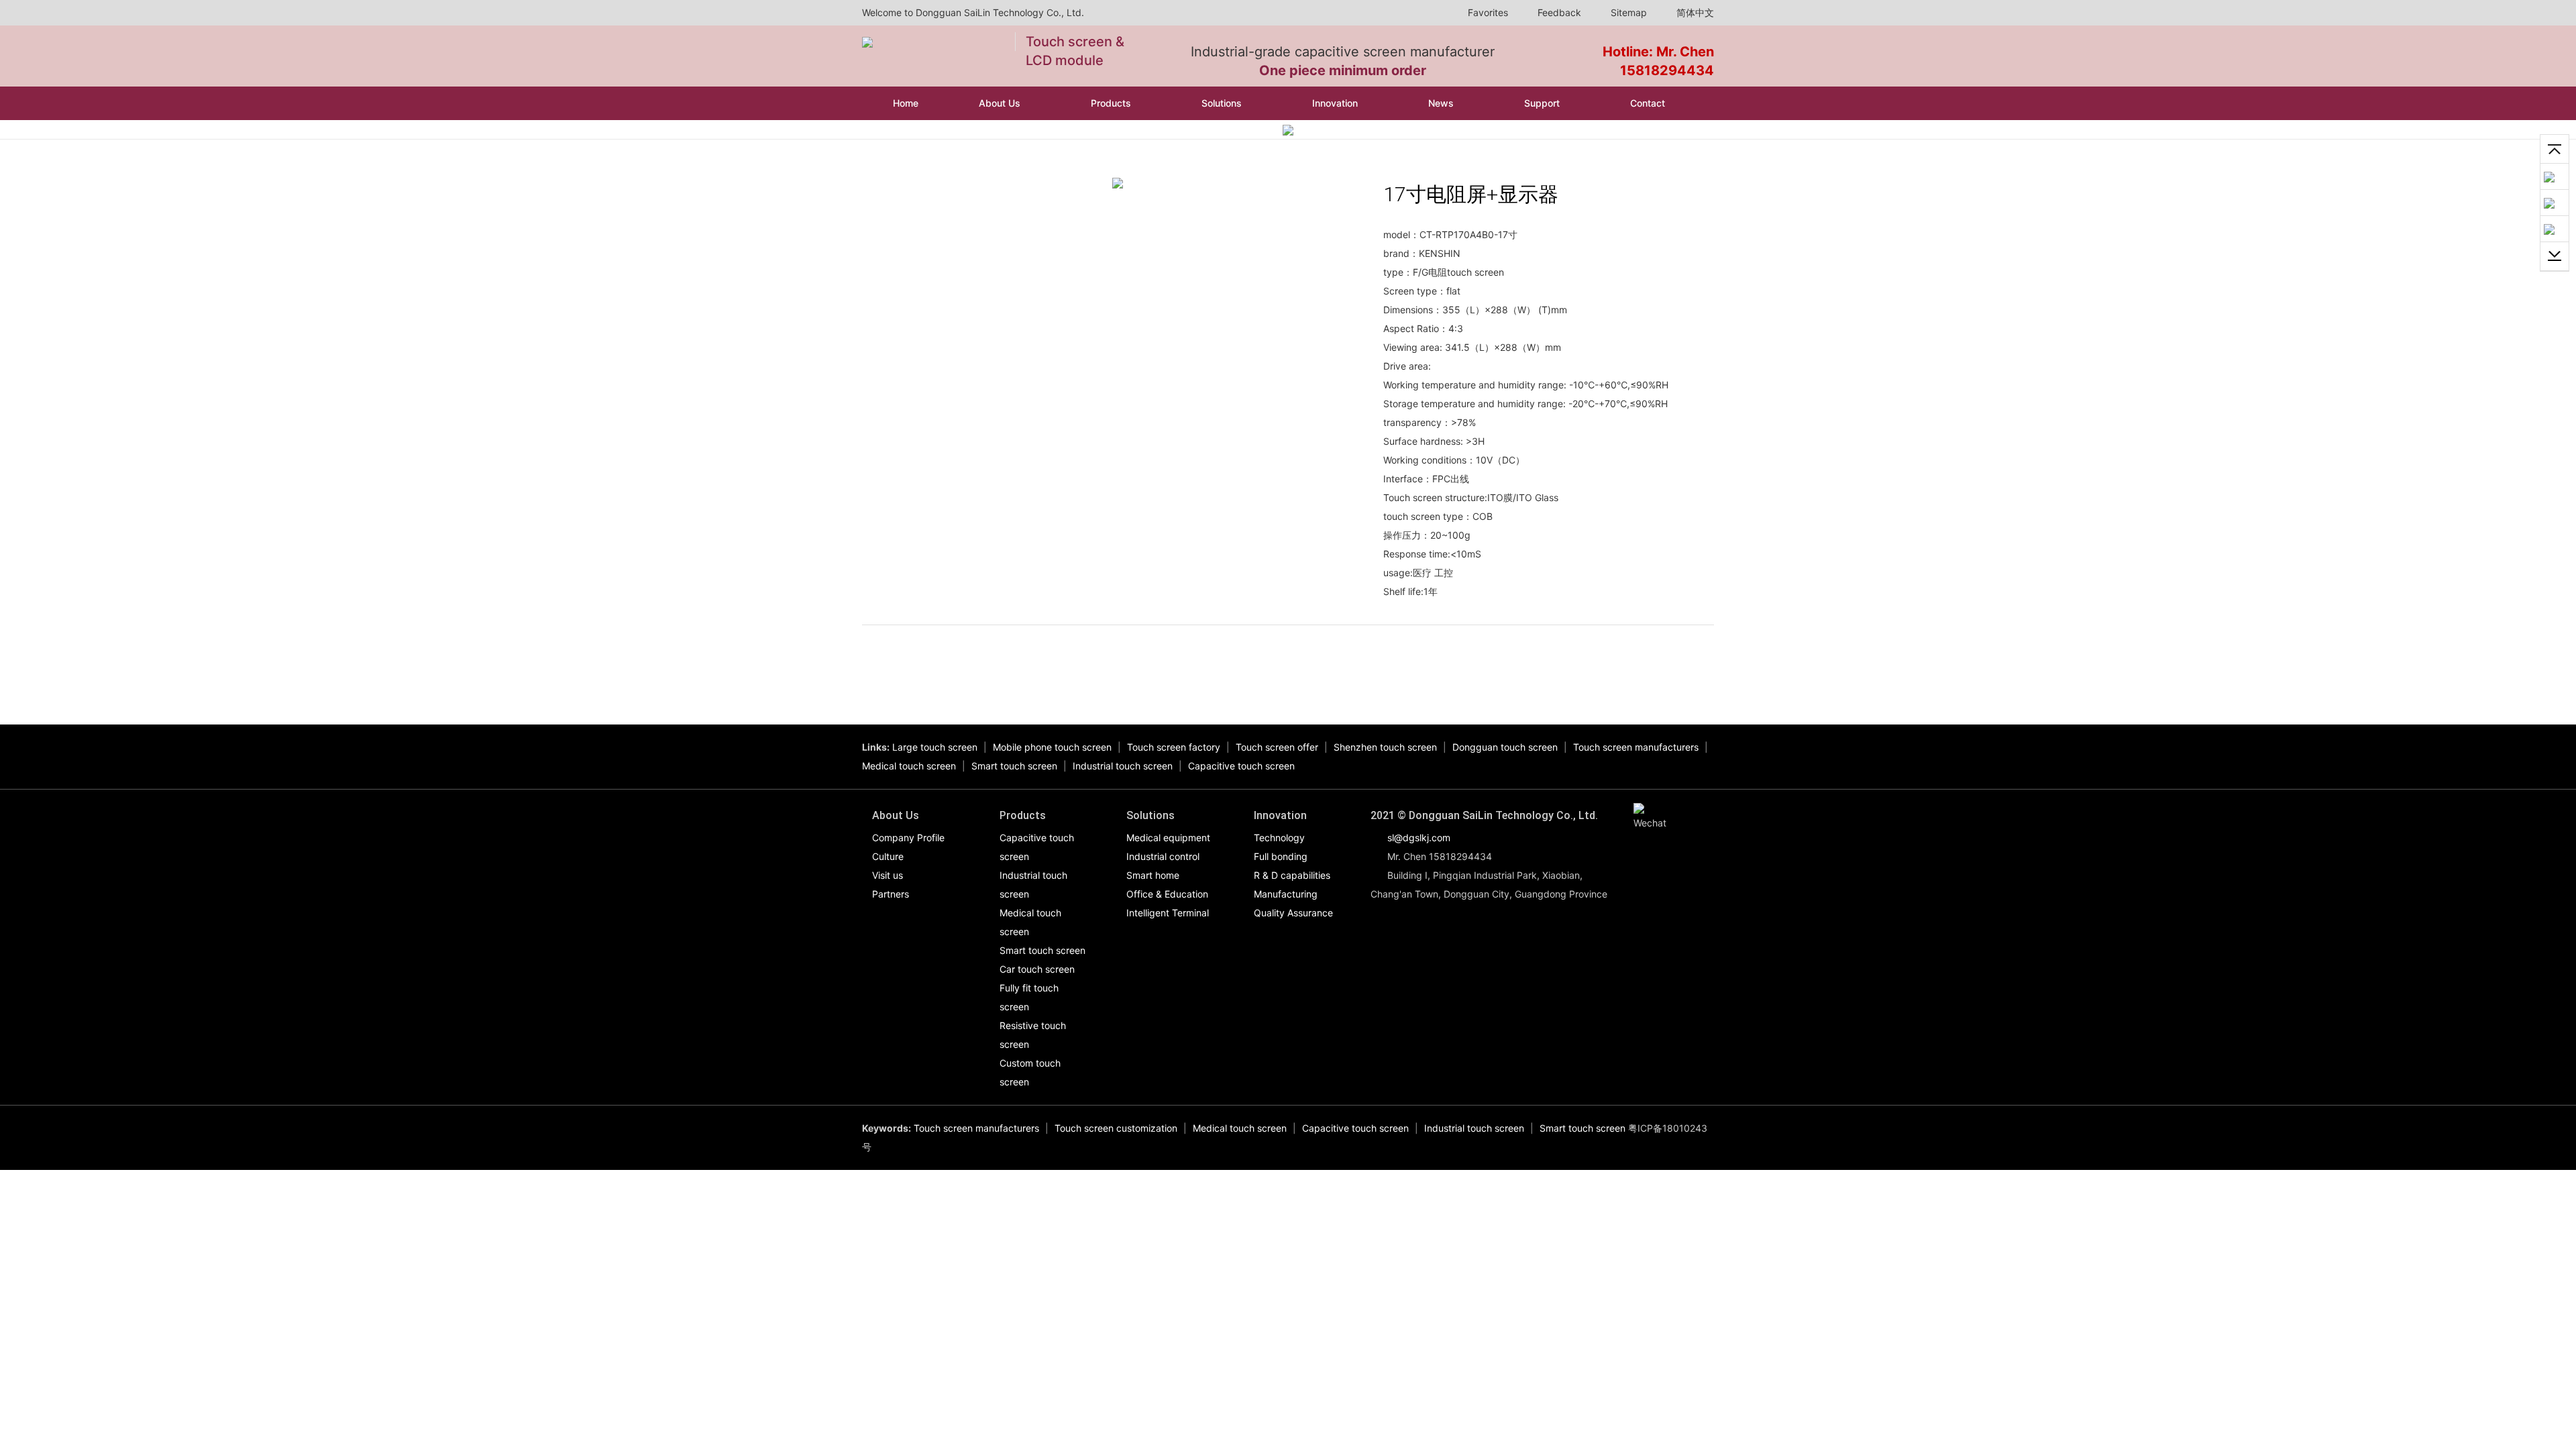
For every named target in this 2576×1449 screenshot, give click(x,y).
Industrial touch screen (1123, 766)
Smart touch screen (1014, 766)
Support (1543, 103)
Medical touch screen (909, 766)
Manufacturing (1286, 894)
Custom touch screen (1030, 1072)
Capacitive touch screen (1241, 766)
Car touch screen (1037, 969)
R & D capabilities (1292, 875)
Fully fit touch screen (1029, 997)
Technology (1279, 838)
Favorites (1487, 12)
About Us (1001, 103)
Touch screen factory (1174, 747)
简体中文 (1694, 12)
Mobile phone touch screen (1052, 747)
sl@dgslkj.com (1419, 838)
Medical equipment (1168, 838)
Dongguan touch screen (1505, 747)
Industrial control (1163, 856)
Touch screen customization (1116, 1128)
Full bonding (1281, 856)
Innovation (1336, 103)
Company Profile (908, 838)
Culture (888, 856)
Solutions (1223, 103)
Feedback (1558, 12)
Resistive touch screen (1033, 1035)
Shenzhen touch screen (1385, 747)
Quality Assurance (1293, 913)
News (1442, 103)
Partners (891, 894)
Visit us (888, 875)
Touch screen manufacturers (1636, 747)
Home (906, 103)
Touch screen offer (1277, 747)
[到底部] (2555, 257)
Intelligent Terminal (1168, 913)
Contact (1649, 103)
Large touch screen (935, 747)
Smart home (1153, 875)
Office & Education (1167, 894)
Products (1112, 103)
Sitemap (1627, 12)
